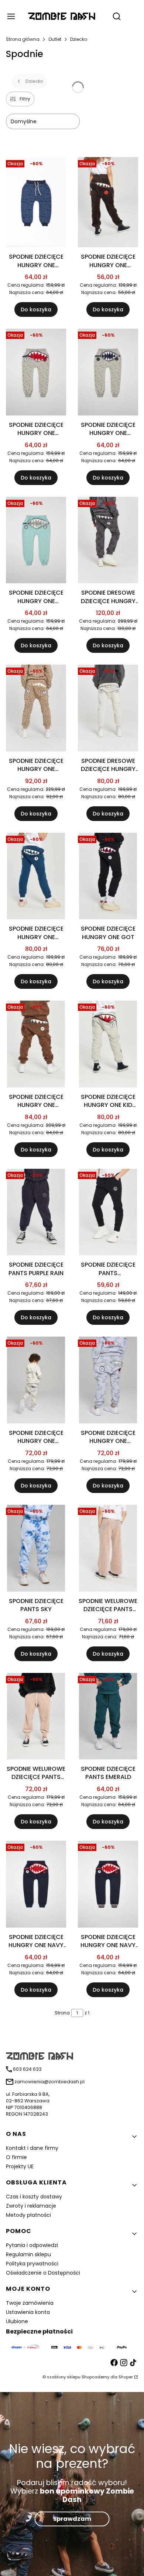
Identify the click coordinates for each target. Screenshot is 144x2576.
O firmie (16, 2157)
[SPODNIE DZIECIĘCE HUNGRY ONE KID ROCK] (108, 1045)
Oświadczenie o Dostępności (43, 2273)
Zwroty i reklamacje (31, 2206)
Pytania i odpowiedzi (32, 2245)
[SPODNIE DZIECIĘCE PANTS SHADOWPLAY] (108, 1213)
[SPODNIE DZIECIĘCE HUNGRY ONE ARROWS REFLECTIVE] (108, 373)
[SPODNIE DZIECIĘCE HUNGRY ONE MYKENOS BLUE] (36, 877)
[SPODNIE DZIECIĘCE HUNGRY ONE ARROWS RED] (36, 373)
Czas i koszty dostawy (34, 2197)
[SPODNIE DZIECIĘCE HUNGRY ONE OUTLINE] (36, 1381)
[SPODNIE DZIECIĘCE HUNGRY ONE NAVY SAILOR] (108, 1885)
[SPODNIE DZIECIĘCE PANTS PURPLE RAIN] (36, 1213)
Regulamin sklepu (28, 2254)
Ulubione (17, 2321)
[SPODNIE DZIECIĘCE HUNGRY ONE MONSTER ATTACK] (36, 204)
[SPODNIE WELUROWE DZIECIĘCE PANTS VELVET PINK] (36, 1718)
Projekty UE (20, 2166)
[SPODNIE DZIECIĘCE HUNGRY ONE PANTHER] (36, 709)
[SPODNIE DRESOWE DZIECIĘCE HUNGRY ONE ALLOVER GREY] (108, 542)
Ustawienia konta (28, 2312)
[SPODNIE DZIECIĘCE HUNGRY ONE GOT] (108, 877)
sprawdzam (72, 2519)
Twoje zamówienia (30, 2303)
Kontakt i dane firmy (32, 2148)
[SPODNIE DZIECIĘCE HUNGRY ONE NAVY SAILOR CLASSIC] (36, 1885)
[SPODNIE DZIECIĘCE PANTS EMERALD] (108, 1718)
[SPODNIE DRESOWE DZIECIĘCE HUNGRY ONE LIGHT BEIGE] (108, 709)
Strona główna (23, 39)
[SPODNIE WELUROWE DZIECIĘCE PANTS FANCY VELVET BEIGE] (108, 1549)
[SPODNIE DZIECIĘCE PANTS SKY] (36, 1549)
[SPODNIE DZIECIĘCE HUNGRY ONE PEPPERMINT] (36, 542)
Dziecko (79, 39)
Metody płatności (28, 2215)
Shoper (126, 2377)
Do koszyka (36, 309)
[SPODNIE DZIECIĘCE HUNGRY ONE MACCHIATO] (36, 1045)
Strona (62, 2013)
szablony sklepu (64, 2377)
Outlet (55, 39)
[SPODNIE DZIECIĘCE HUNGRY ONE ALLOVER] (108, 1381)
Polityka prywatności (32, 2264)
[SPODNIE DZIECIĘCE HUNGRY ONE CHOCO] (108, 204)
